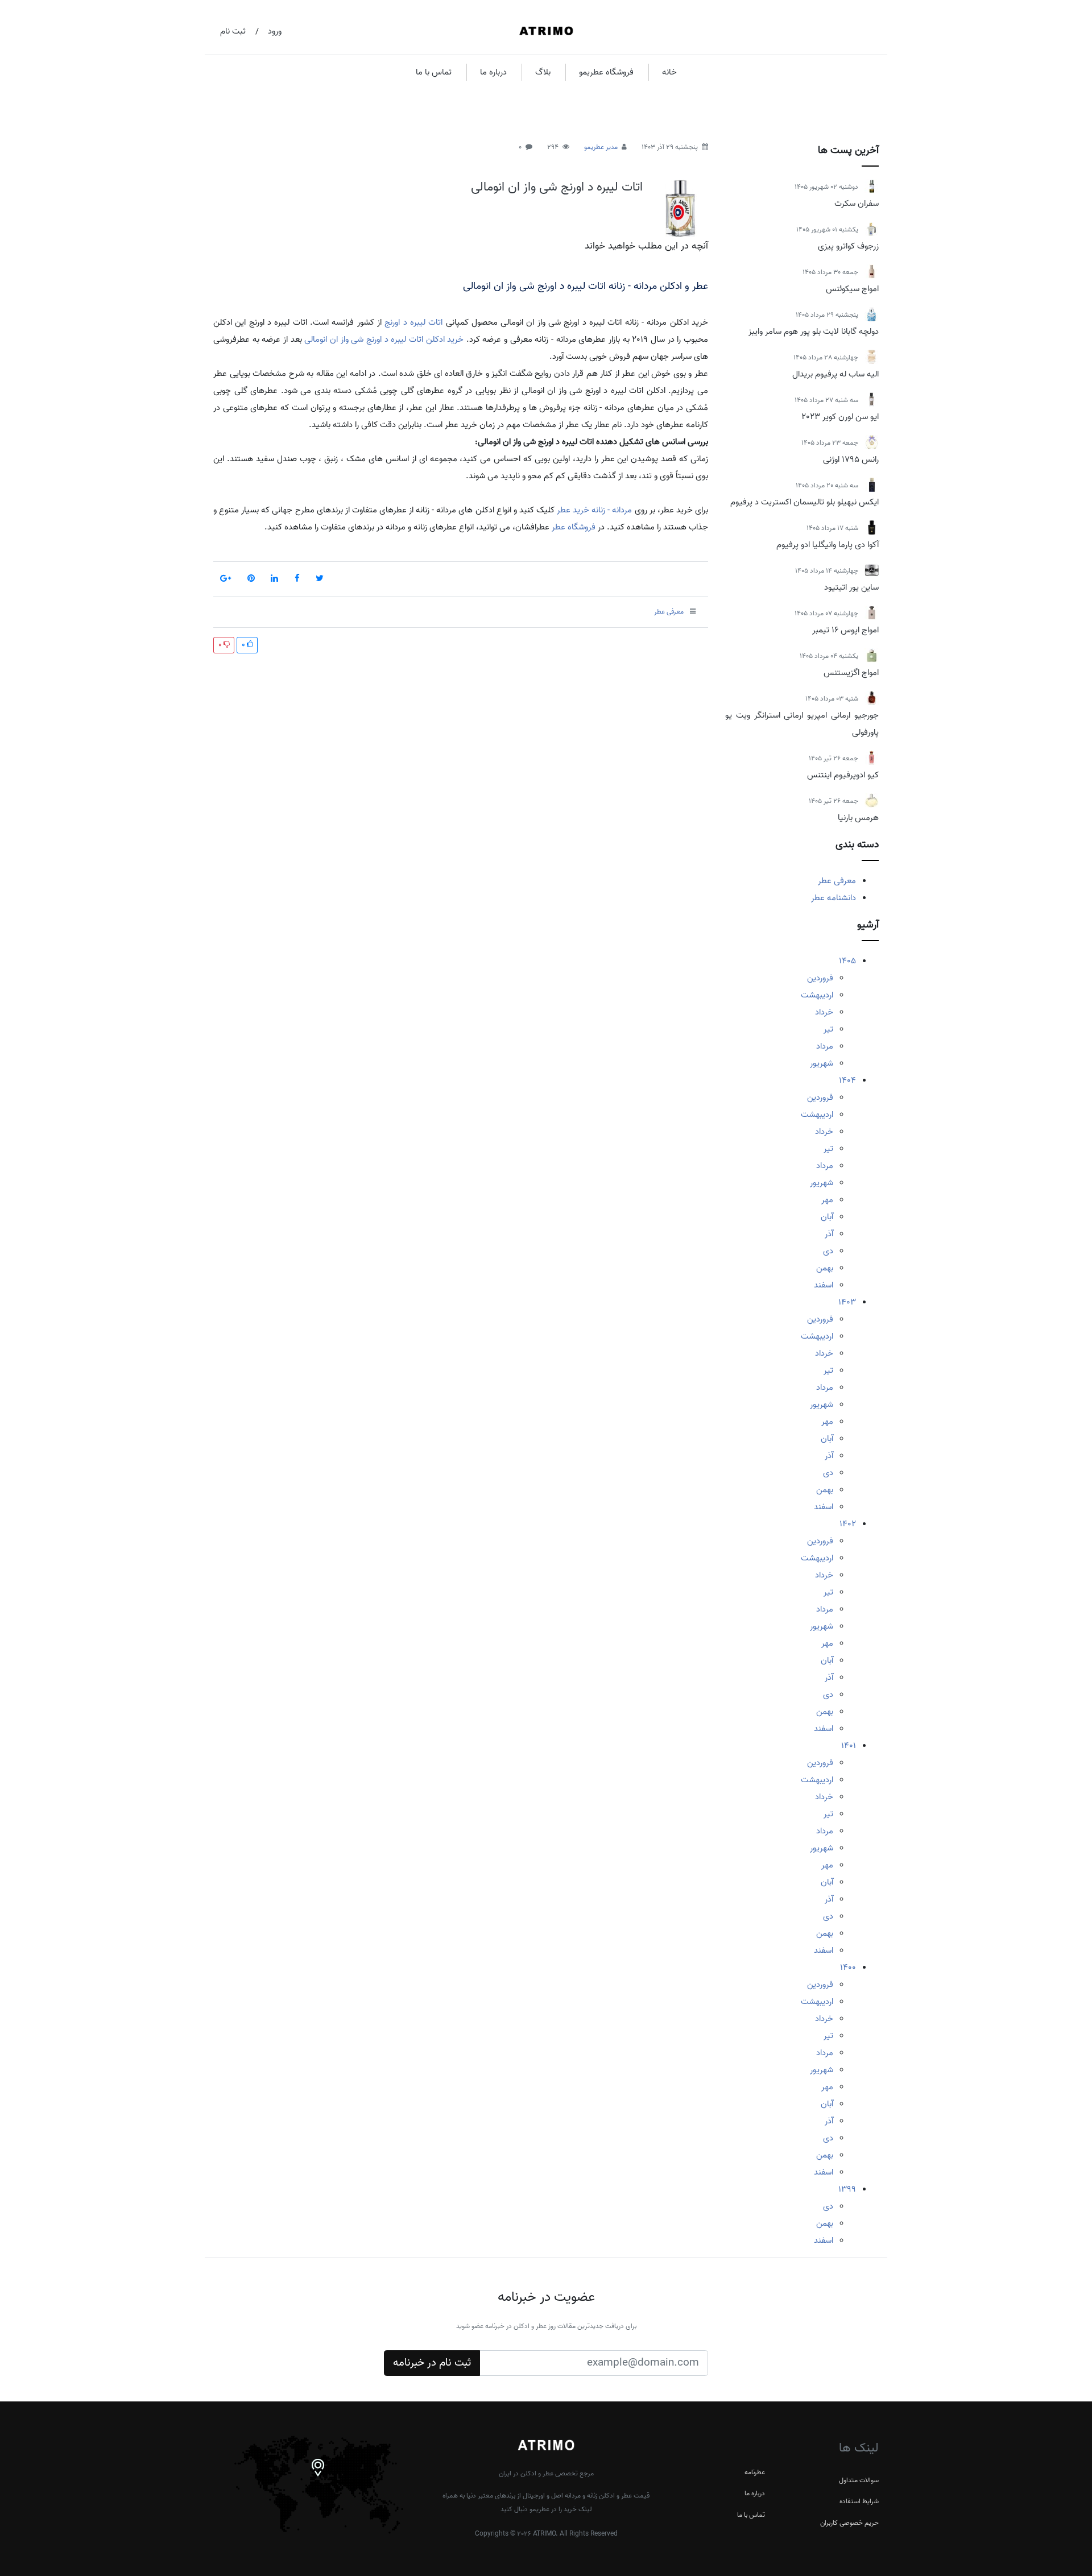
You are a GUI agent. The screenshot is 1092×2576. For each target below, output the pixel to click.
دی (828, 1251)
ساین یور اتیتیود (851, 587)
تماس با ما (434, 72)
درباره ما (493, 72)
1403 (847, 1302)
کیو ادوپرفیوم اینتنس (843, 775)
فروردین (820, 978)
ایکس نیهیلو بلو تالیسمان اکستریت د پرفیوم (804, 502)
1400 (848, 1968)
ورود (275, 31)
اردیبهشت (817, 995)
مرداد (825, 1046)
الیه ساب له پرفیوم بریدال (835, 374)
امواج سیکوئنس (852, 289)
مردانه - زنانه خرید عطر (594, 510)
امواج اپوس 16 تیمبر (845, 630)
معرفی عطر (837, 881)
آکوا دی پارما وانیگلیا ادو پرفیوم (828, 545)
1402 (848, 1524)
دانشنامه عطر (834, 898)
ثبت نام (233, 31)
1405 (847, 961)
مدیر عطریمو (601, 147)
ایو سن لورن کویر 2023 (840, 417)
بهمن (825, 1268)
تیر (828, 1029)
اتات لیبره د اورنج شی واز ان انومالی (557, 187)
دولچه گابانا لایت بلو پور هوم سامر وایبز (814, 332)
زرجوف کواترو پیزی (848, 246)
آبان (827, 1217)
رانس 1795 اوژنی (851, 459)
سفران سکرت (857, 204)
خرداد (824, 1012)
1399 (847, 2189)
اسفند (824, 1285)
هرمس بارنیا (858, 818)
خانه (669, 72)
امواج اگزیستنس (851, 673)
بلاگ (543, 72)
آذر (829, 1234)
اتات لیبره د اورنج (413, 322)
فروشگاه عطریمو (606, 72)
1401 (849, 1746)
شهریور (822, 1063)
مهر (827, 1200)
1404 (847, 1080)
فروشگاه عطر (574, 527)
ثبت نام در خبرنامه (432, 2363)
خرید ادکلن (445, 339)
